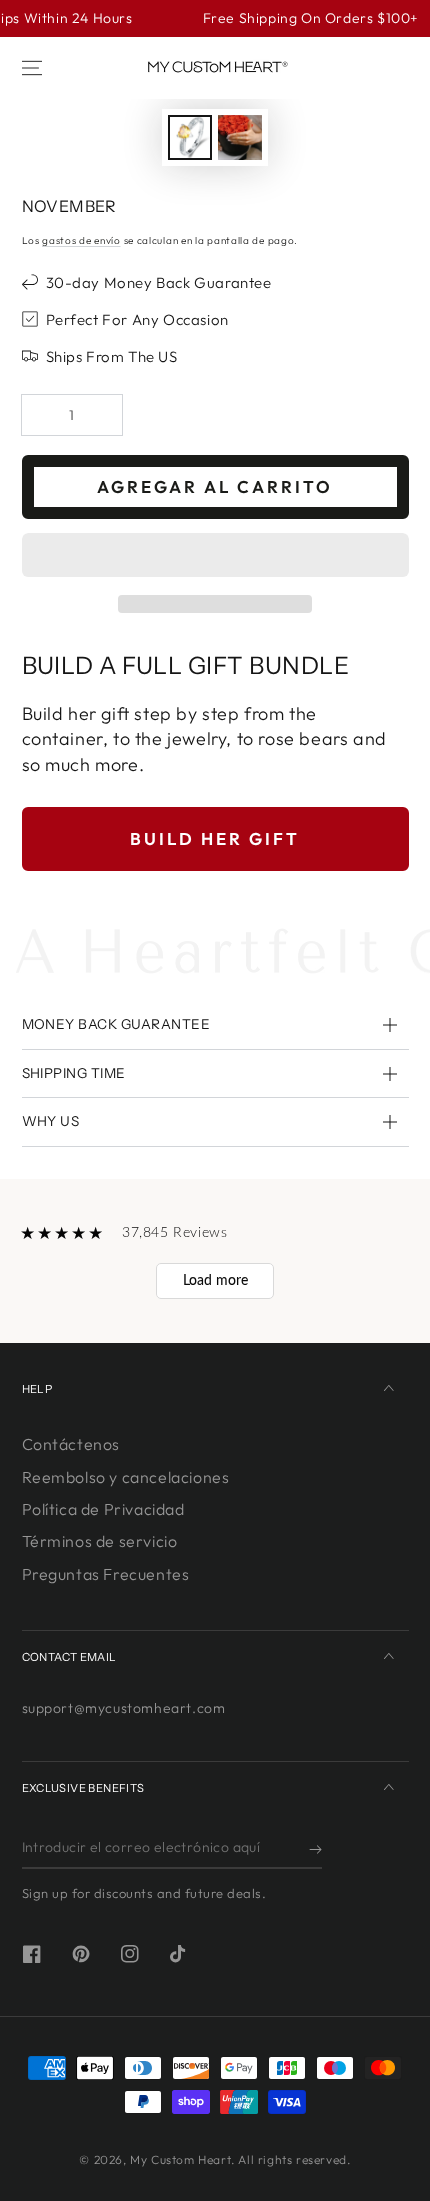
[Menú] (32, 68)
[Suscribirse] (315, 1849)
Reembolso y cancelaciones (126, 1477)
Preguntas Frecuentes (106, 1574)
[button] (215, 556)
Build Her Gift (215, 838)
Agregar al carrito (215, 486)
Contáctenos (71, 1444)
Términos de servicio (100, 1541)
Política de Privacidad (103, 1509)
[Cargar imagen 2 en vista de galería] (240, 137)
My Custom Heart (180, 2159)
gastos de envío (81, 240)
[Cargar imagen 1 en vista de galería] (190, 137)
